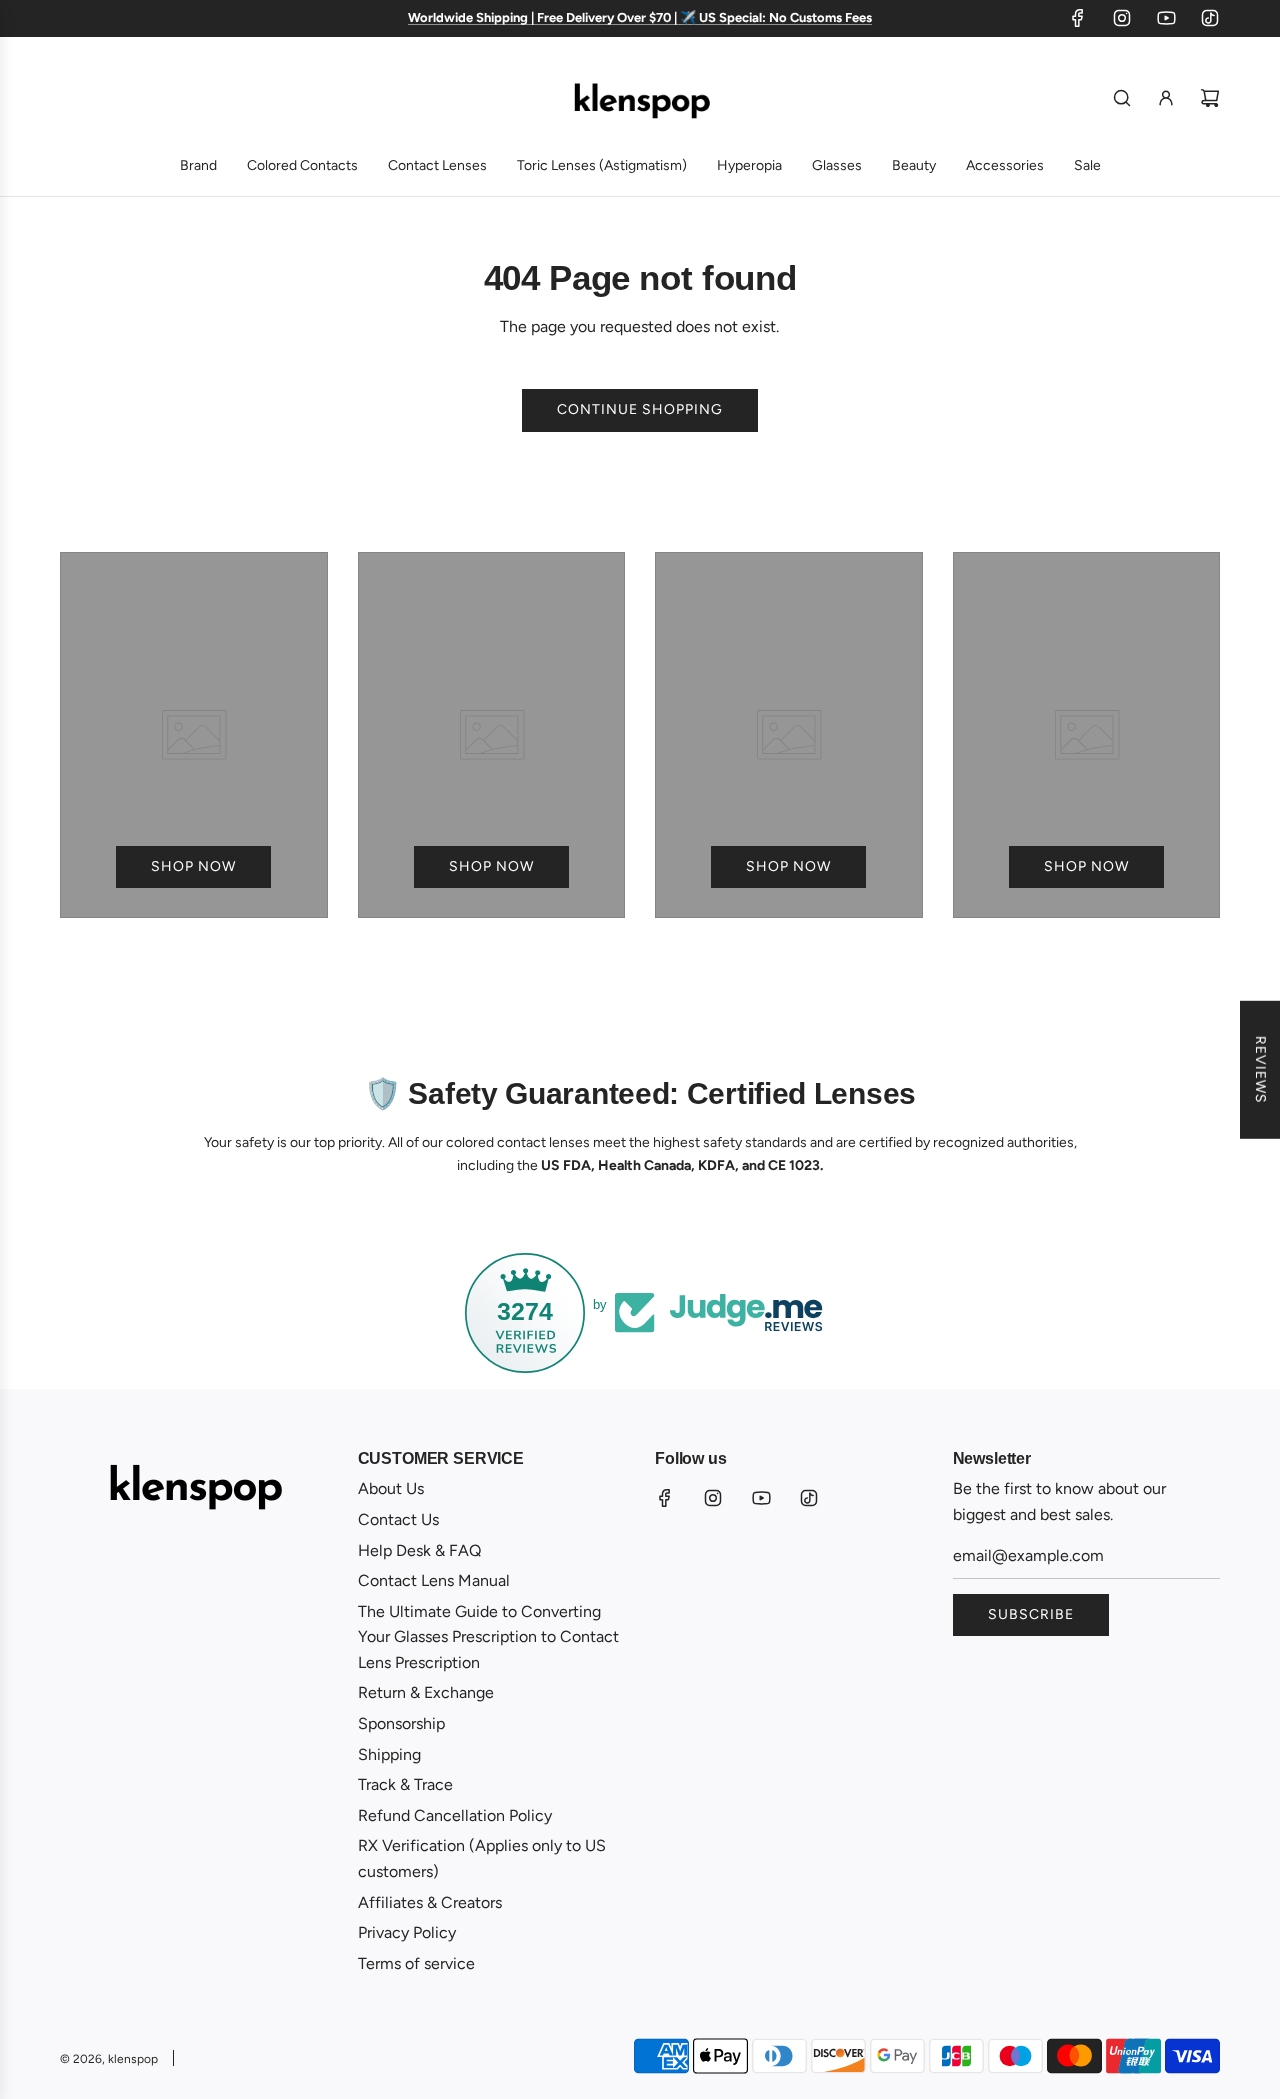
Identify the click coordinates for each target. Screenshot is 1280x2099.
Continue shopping (640, 409)
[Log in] (1166, 98)
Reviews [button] (1260, 1069)
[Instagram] (1122, 18)
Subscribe (1031, 1614)
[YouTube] (1166, 18)
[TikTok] (1210, 18)
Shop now (193, 866)
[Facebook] (1078, 18)
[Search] (1122, 98)
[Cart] (1210, 98)
